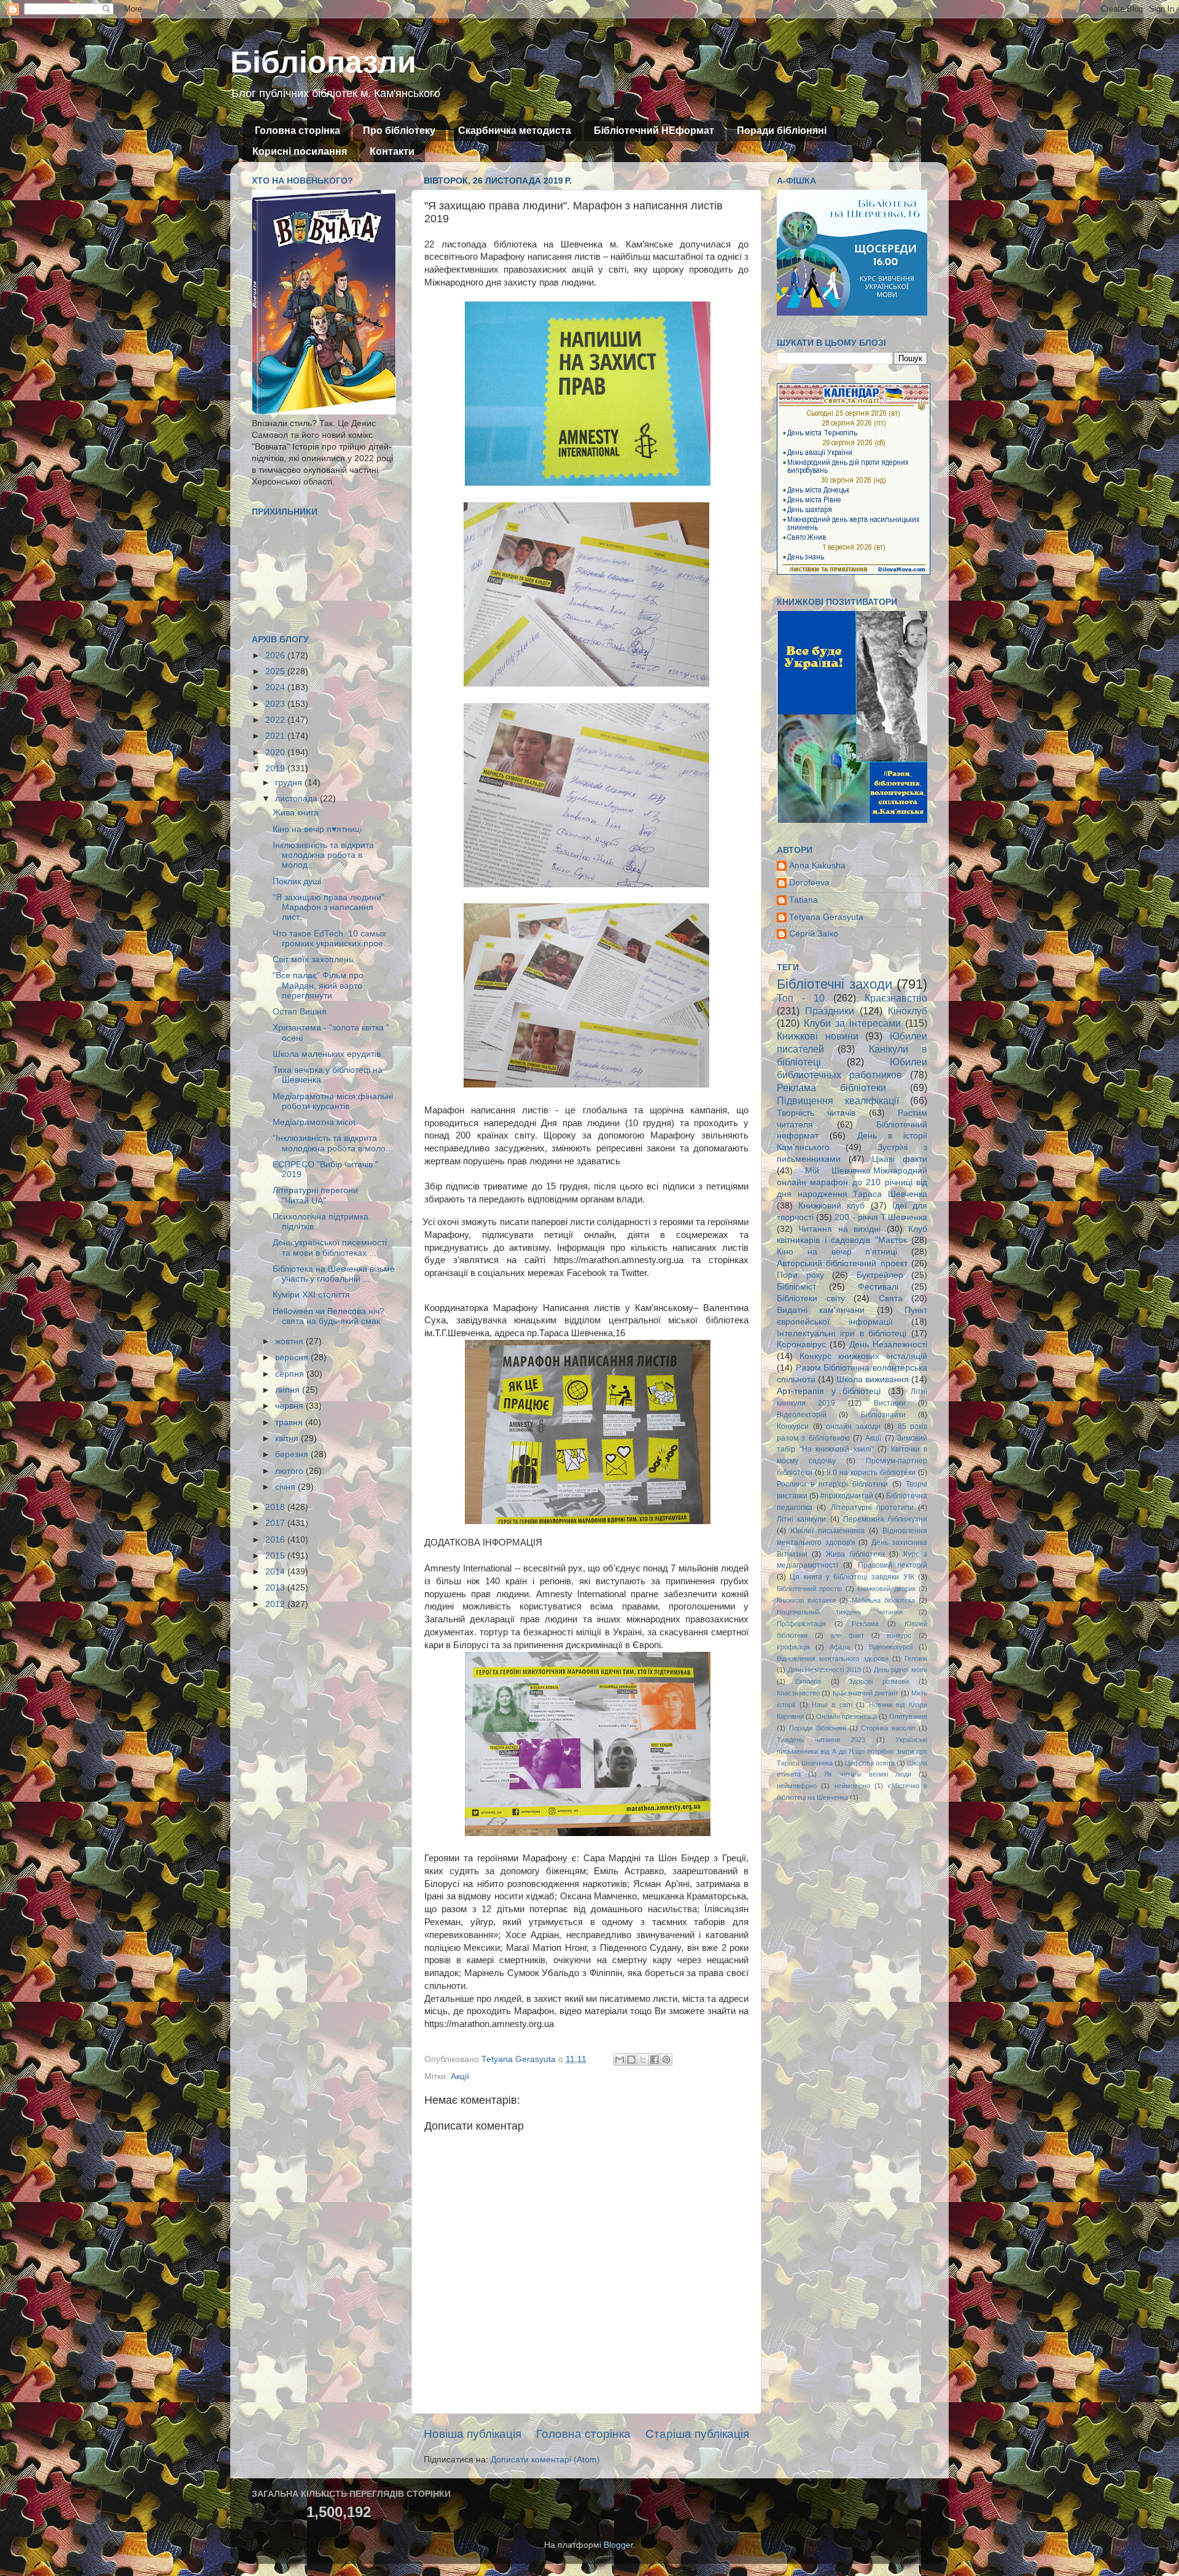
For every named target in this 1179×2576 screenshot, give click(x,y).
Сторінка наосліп (888, 1728)
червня (290, 1406)
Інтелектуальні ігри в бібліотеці (842, 1333)
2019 (276, 769)
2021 (276, 736)
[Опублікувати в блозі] (631, 2060)
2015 (276, 1556)
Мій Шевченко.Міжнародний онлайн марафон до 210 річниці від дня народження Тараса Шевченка (852, 1182)
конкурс (899, 1635)
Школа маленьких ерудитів (327, 1054)
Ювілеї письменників (827, 1531)
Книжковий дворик (886, 1589)
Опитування (908, 1716)
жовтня (290, 1341)
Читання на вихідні (839, 1229)
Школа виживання (873, 1379)
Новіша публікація (473, 2434)
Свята (891, 1298)
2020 (276, 753)
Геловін (916, 1659)
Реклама (865, 1624)
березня (293, 1454)
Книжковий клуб (831, 1206)
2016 (276, 1540)
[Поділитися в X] (643, 2060)
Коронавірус (801, 1344)
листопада (298, 799)
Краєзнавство (896, 998)
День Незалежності (888, 1344)
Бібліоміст (796, 1287)
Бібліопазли (323, 62)
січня (286, 1487)
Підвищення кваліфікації (838, 1100)
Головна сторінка (298, 130)
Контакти (392, 151)
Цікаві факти (900, 1159)
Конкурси (793, 1426)
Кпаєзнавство (798, 1693)
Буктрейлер (880, 1275)
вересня (293, 1357)
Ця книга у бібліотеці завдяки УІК (852, 1577)
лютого (290, 1471)
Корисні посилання (300, 151)
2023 (276, 704)
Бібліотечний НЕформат (654, 130)
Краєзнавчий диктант (866, 1693)
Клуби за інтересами (852, 1023)
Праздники (830, 1011)
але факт (847, 1635)
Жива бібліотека (855, 1554)
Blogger (618, 2545)
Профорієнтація (801, 1624)
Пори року (800, 1275)
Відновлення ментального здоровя (833, 1659)
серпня (291, 1374)
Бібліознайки (883, 1415)
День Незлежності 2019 (824, 1670)
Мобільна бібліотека (883, 1600)
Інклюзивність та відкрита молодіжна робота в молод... (323, 855)
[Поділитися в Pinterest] (666, 2060)
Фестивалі (878, 1287)
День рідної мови (901, 1670)
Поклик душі (297, 881)
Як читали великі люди (868, 1774)
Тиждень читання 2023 (821, 1740)
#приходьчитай (847, 1496)
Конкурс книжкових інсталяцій (863, 1356)
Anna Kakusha (817, 866)
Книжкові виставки (806, 1600)
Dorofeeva (809, 883)
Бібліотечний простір (809, 1589)
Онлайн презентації (846, 1716)
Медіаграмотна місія (314, 1122)
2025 (276, 671)
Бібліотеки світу (811, 1298)
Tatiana (804, 900)
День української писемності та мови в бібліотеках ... (330, 1247)
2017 (276, 1523)
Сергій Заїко (814, 934)
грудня (290, 783)
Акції (460, 2076)
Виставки (890, 1403)
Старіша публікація (697, 2434)
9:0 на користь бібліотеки (871, 1473)
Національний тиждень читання (840, 1612)
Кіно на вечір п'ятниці (837, 1252)
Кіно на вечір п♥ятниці (317, 829)
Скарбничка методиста (515, 130)
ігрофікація (793, 1647)
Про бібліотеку (399, 130)
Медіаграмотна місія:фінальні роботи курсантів (333, 1101)
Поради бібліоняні (782, 130)
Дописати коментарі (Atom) (545, 2460)
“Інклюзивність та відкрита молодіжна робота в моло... (333, 1143)
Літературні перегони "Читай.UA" (315, 1195)
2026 (276, 656)
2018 (276, 1507)
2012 (276, 1604)
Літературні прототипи (872, 1508)
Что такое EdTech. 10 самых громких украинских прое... (332, 939)
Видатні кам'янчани (821, 1310)
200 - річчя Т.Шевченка (881, 1217)
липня (289, 1390)
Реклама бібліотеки (831, 1088)
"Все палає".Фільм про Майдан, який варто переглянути (318, 985)
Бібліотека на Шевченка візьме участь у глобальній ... (334, 1274)
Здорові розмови (879, 1681)
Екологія (808, 1681)
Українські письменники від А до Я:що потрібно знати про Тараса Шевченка (852, 1751)
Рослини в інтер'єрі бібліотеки (832, 1484)
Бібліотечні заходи (835, 984)
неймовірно (852, 1786)
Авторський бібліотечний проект (842, 1263)
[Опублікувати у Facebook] (655, 2060)
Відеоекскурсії (891, 1647)
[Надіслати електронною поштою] (620, 2060)
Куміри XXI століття (311, 1295)
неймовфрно (797, 1786)
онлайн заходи (853, 1426)
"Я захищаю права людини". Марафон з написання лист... (330, 907)
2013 (276, 1588)
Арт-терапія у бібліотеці (829, 1391)
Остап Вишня (300, 1012)
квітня (288, 1438)
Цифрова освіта (870, 1763)
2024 (276, 687)
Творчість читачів (816, 1113)
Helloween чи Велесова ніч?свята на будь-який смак (329, 1316)
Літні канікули (801, 1519)
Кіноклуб (908, 1011)
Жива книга (296, 813)
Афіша (840, 1647)
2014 (276, 1572)
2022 (276, 720)
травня (290, 1422)
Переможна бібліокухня (885, 1519)
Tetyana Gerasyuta (826, 917)
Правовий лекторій (893, 1565)
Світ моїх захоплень (313, 959)
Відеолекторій (802, 1415)
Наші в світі (832, 1705)
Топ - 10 (801, 998)
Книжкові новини (818, 1036)
